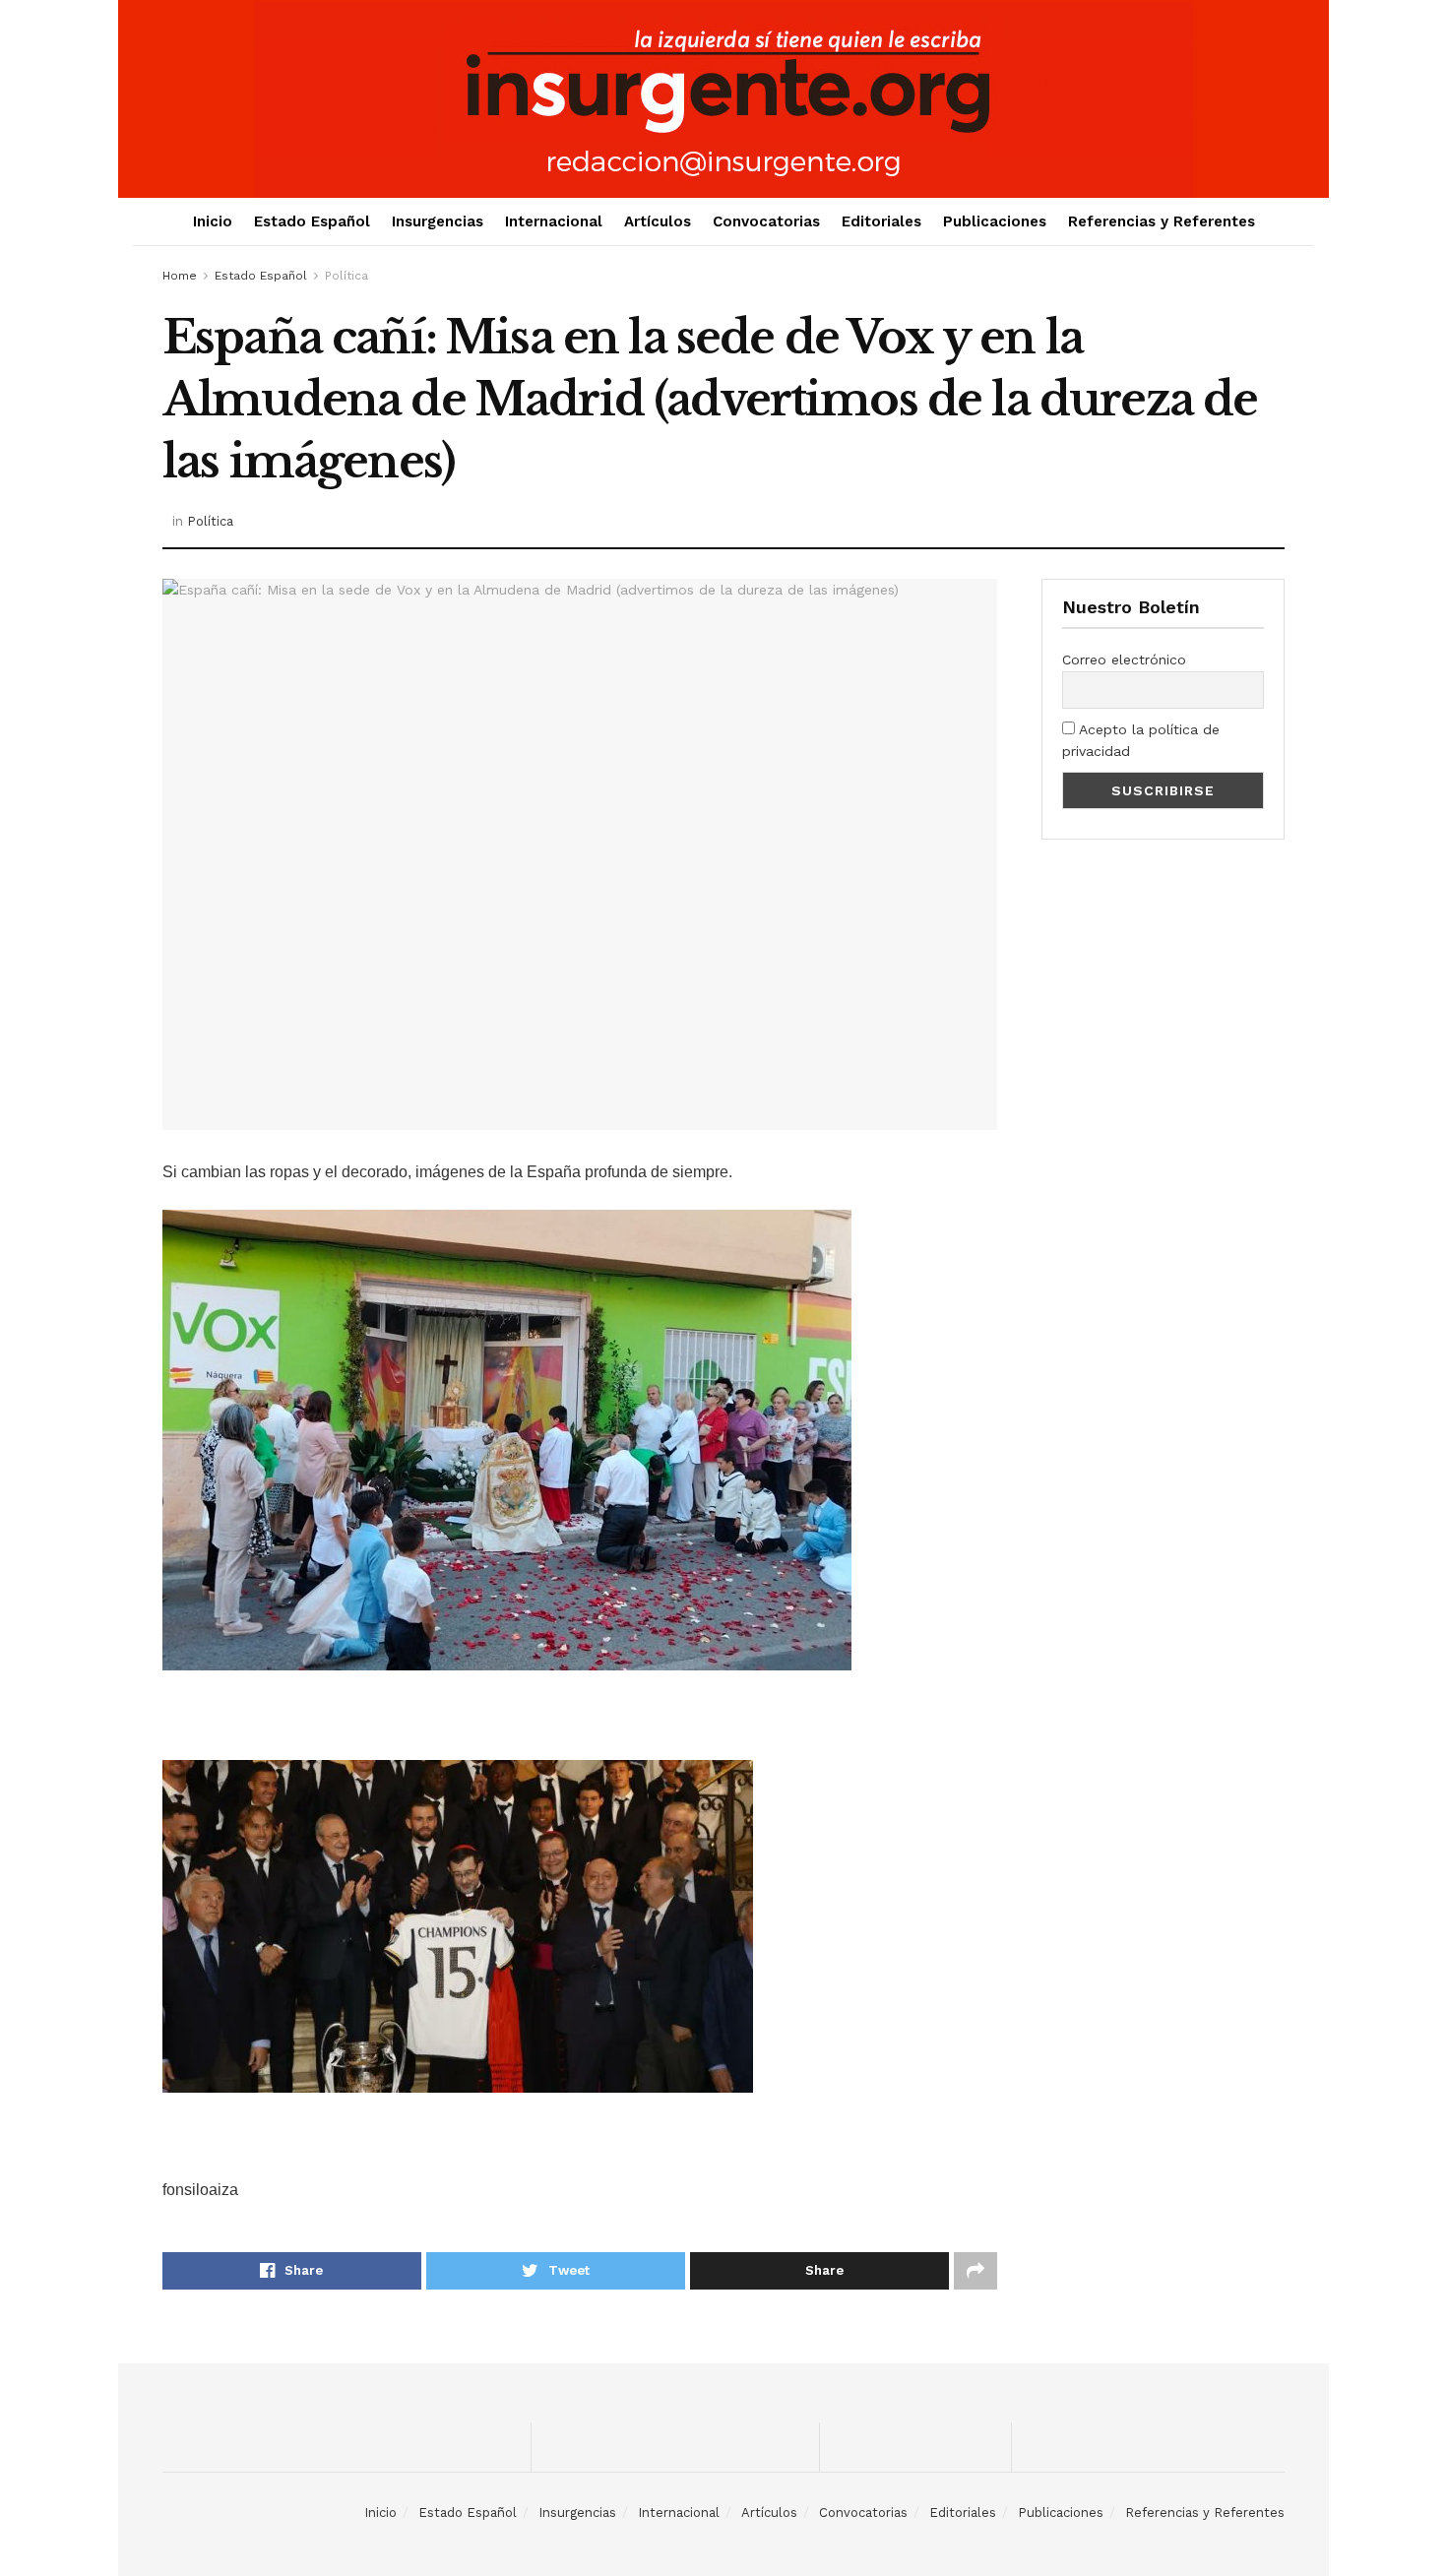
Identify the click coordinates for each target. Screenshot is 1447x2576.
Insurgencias (438, 221)
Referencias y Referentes (1162, 221)
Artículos (658, 221)
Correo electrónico (1124, 660)
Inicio (213, 221)
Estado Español (312, 221)
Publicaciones (995, 221)
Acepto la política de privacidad (1141, 740)
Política (346, 276)
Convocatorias (766, 221)
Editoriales (881, 221)
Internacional (554, 221)
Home (180, 276)
